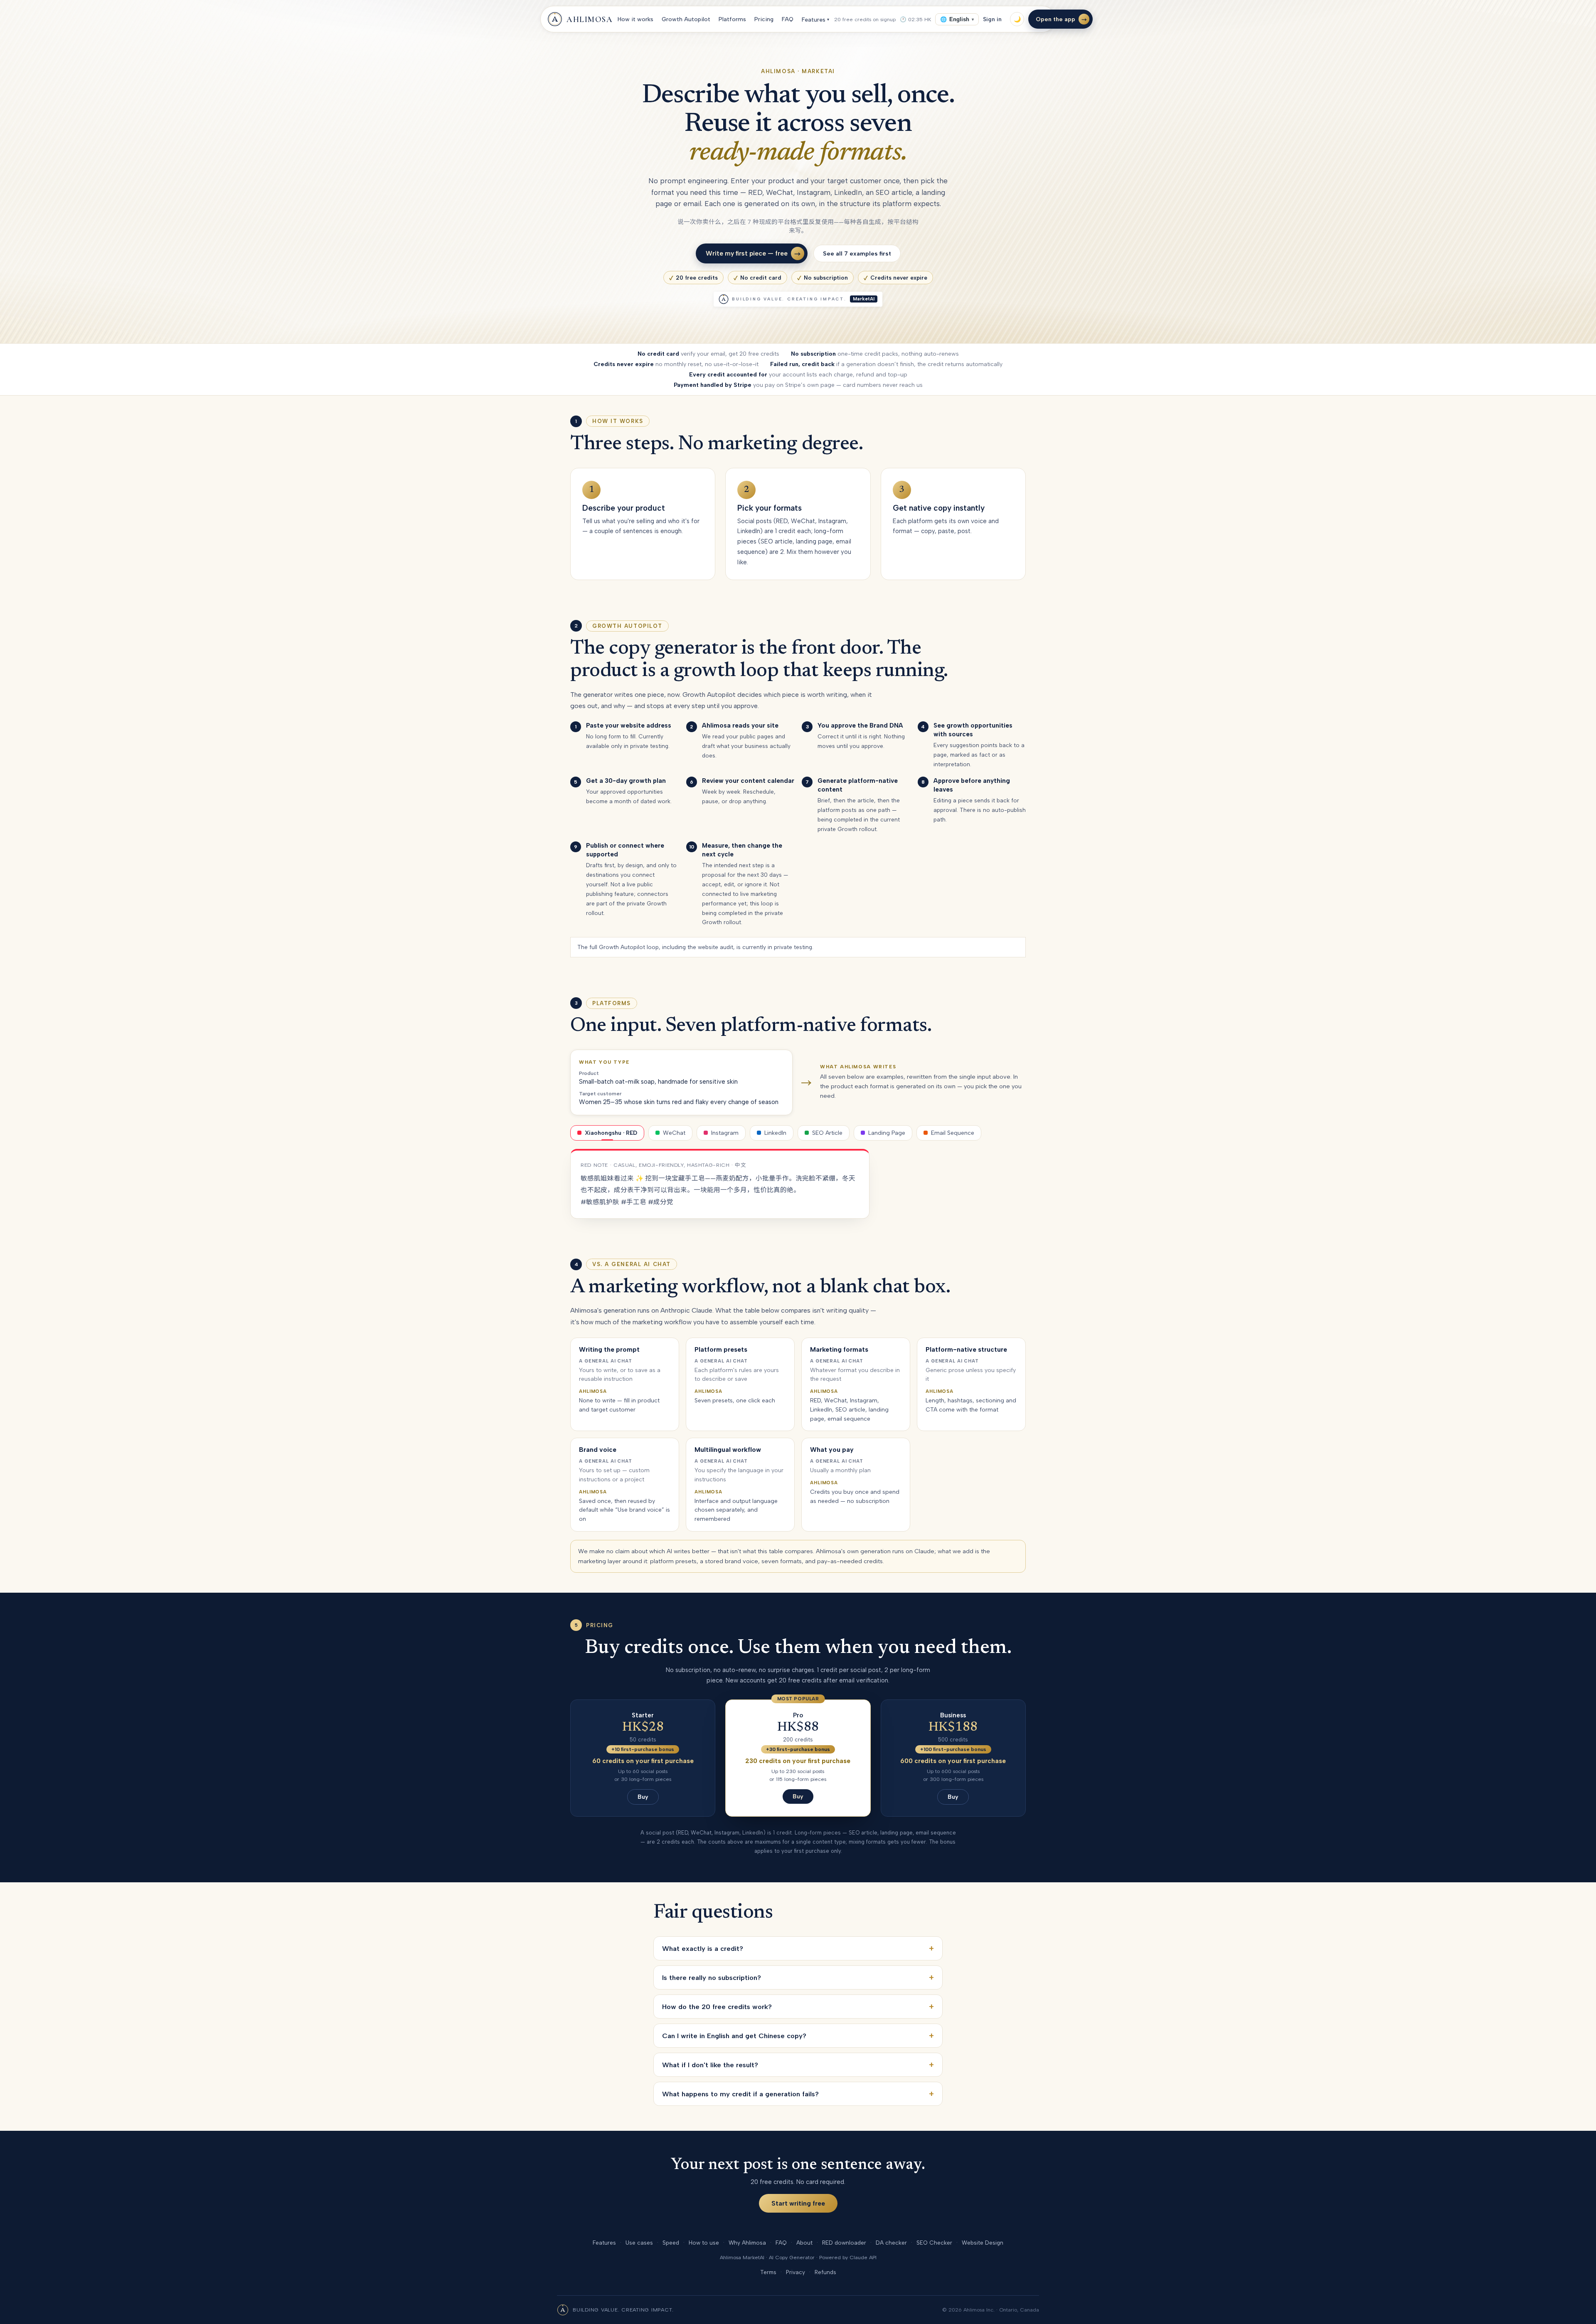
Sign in (992, 19)
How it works (635, 19)
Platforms (732, 19)
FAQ (788, 19)
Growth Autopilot (686, 19)
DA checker (891, 2243)
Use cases (639, 2243)
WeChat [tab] (674, 1133)
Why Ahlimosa (747, 2243)
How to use (704, 2243)
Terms (768, 2272)
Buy (643, 1797)
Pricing (764, 19)
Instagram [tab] (725, 1133)
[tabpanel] (720, 1184)
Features (815, 20)
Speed (671, 2243)
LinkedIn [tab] (775, 1133)
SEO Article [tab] (827, 1133)
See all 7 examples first (857, 253)
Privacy (796, 2272)
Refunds (825, 2272)
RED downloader (844, 2243)
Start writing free (798, 2203)
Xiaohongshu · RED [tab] (611, 1133)
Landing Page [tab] (887, 1133)
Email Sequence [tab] (953, 1133)
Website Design (983, 2243)
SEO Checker (934, 2243)
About (804, 2243)
